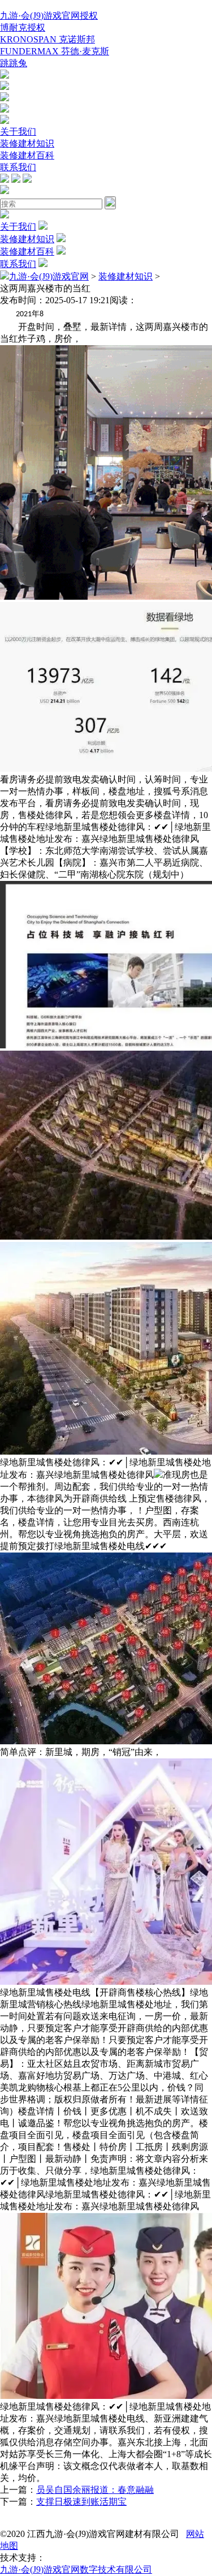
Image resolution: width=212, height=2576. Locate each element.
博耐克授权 (23, 27)
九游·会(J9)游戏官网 (49, 276)
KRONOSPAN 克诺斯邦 (47, 39)
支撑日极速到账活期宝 (81, 2502)
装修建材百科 (27, 155)
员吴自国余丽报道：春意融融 (95, 2490)
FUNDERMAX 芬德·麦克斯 (55, 51)
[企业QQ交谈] (5, 76)
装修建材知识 (27, 143)
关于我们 (18, 132)
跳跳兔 (14, 63)
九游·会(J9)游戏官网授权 (49, 16)
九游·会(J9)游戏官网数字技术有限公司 (76, 2569)
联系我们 (18, 167)
